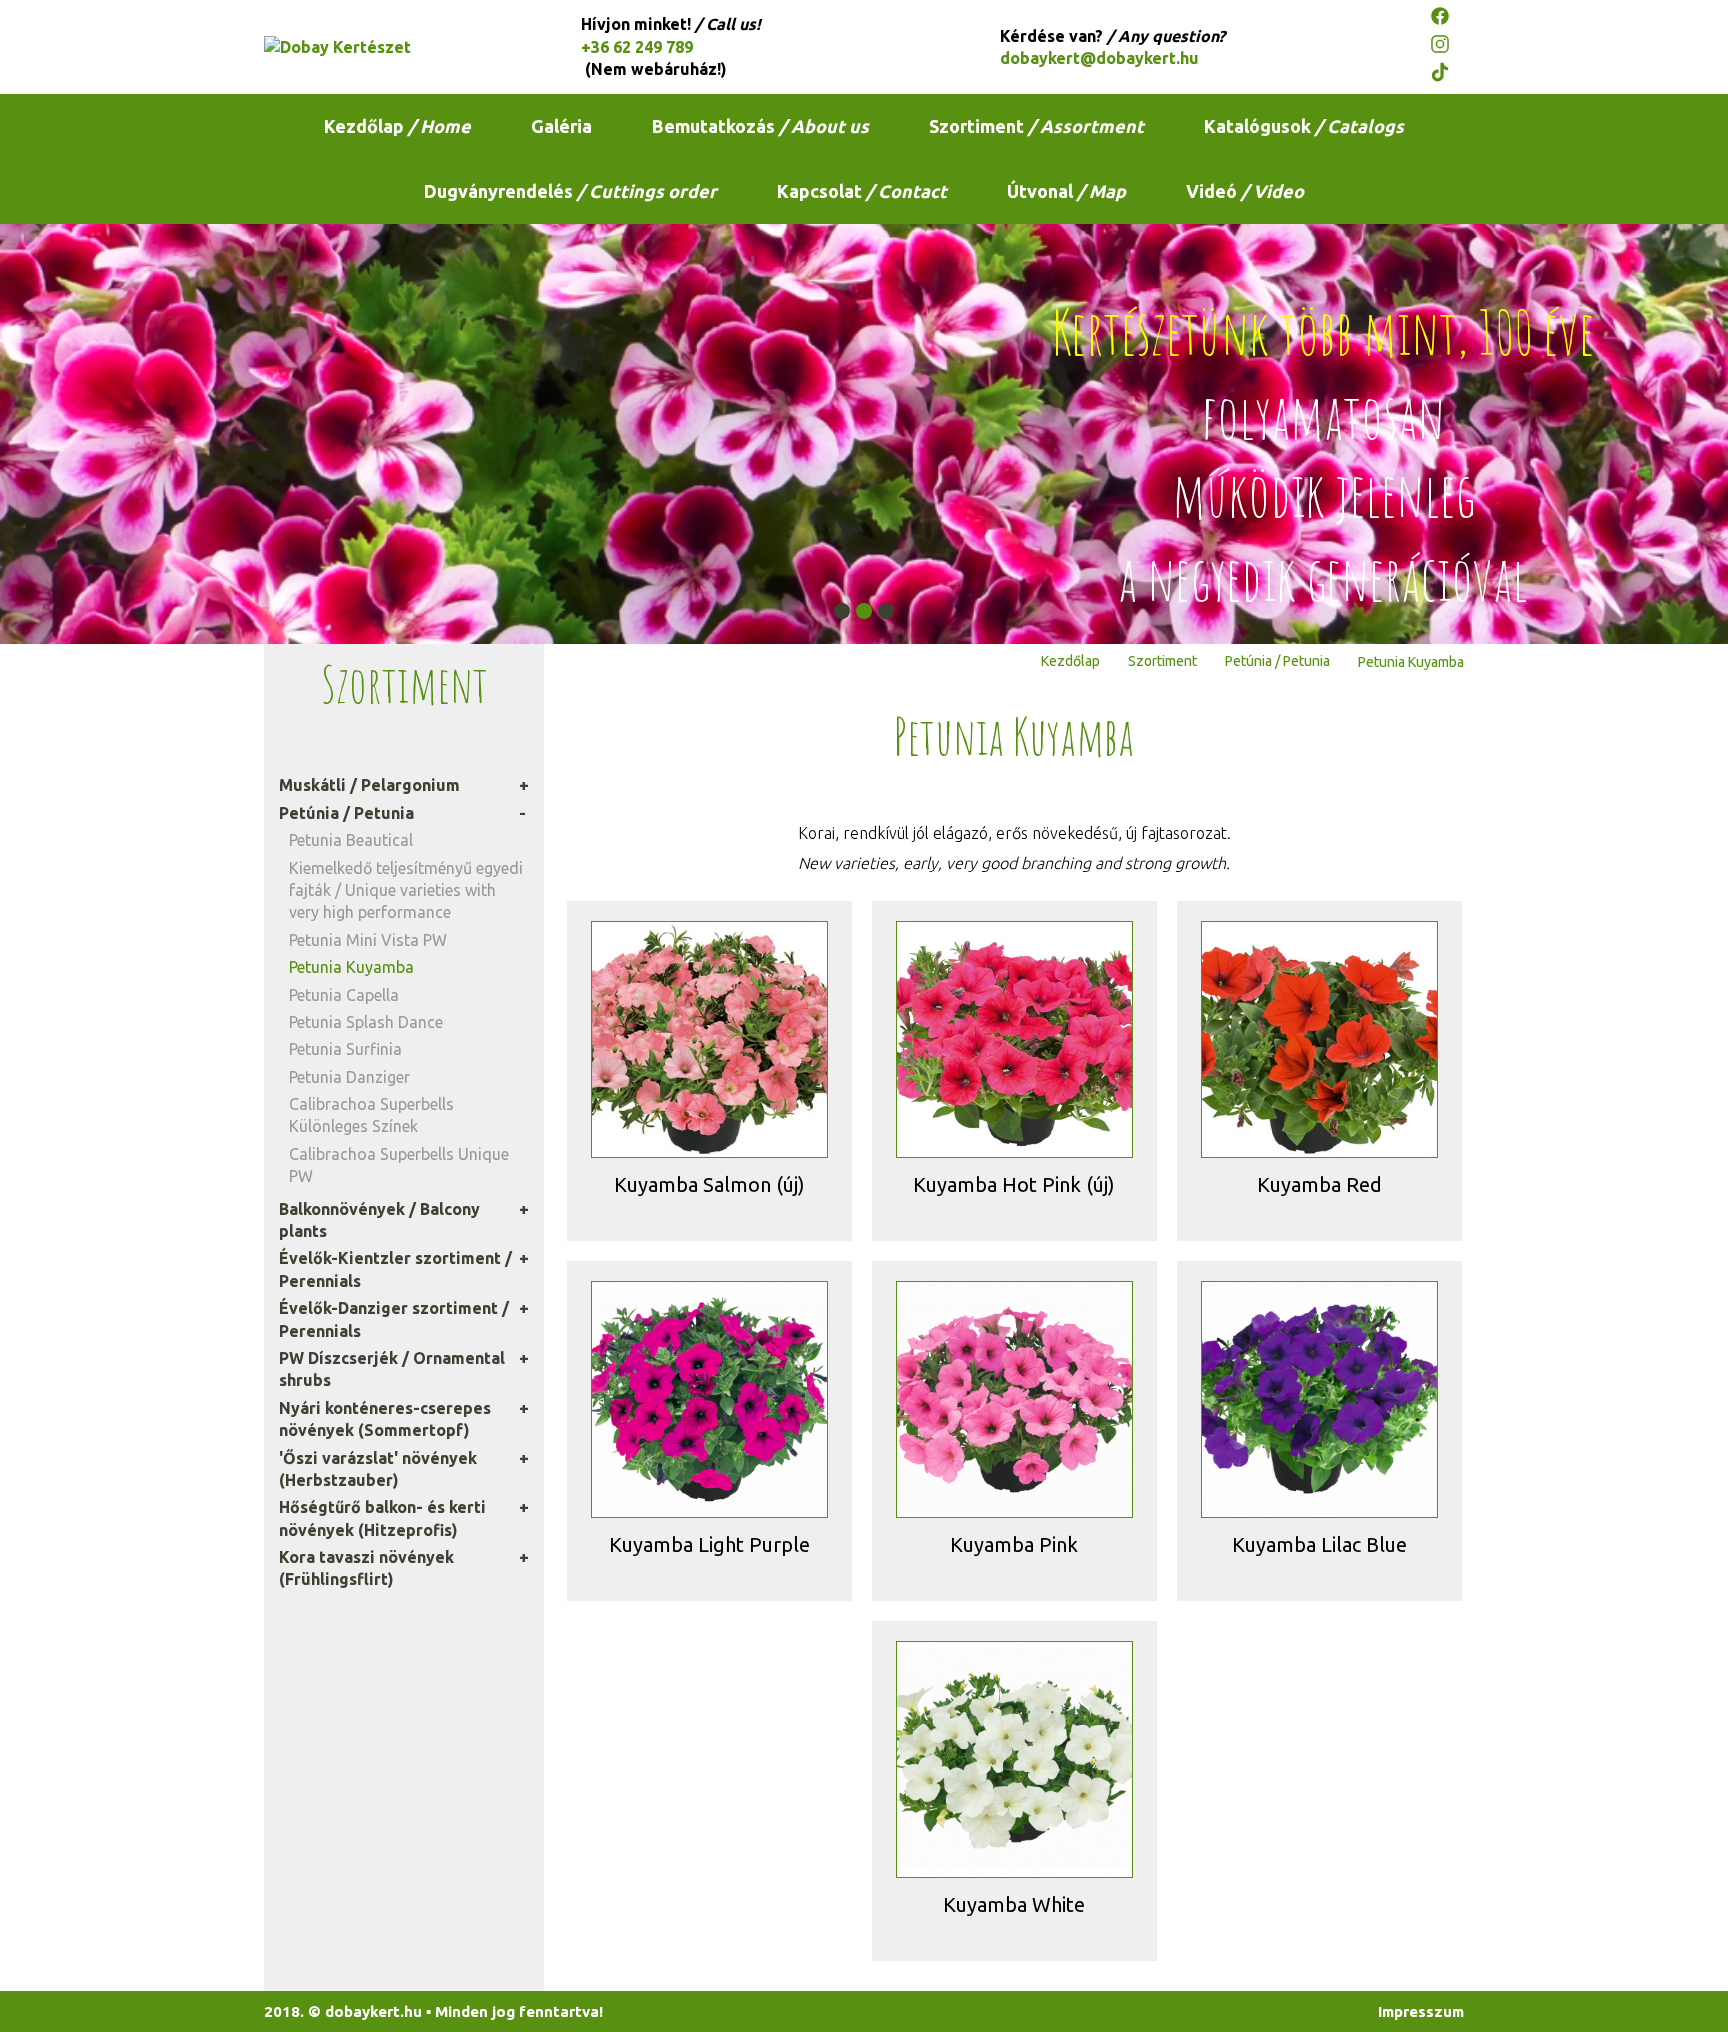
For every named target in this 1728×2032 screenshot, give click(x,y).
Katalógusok (1304, 126)
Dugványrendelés (570, 191)
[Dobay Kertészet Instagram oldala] (1447, 47)
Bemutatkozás (760, 126)
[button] (842, 611)
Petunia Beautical (351, 840)
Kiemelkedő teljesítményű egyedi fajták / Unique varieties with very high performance (406, 890)
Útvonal (1066, 191)
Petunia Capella (344, 995)
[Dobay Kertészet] (389, 47)
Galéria (561, 126)
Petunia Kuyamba (351, 967)
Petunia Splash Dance (366, 1022)
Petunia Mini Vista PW (368, 940)
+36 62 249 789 (637, 47)
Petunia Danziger (349, 1077)
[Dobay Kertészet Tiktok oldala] (1447, 75)
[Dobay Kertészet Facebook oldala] (1447, 19)
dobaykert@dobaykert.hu (1099, 58)
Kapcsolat (862, 191)
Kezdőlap (397, 126)
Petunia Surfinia (345, 1049)
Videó (1245, 191)
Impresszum (1421, 2011)
